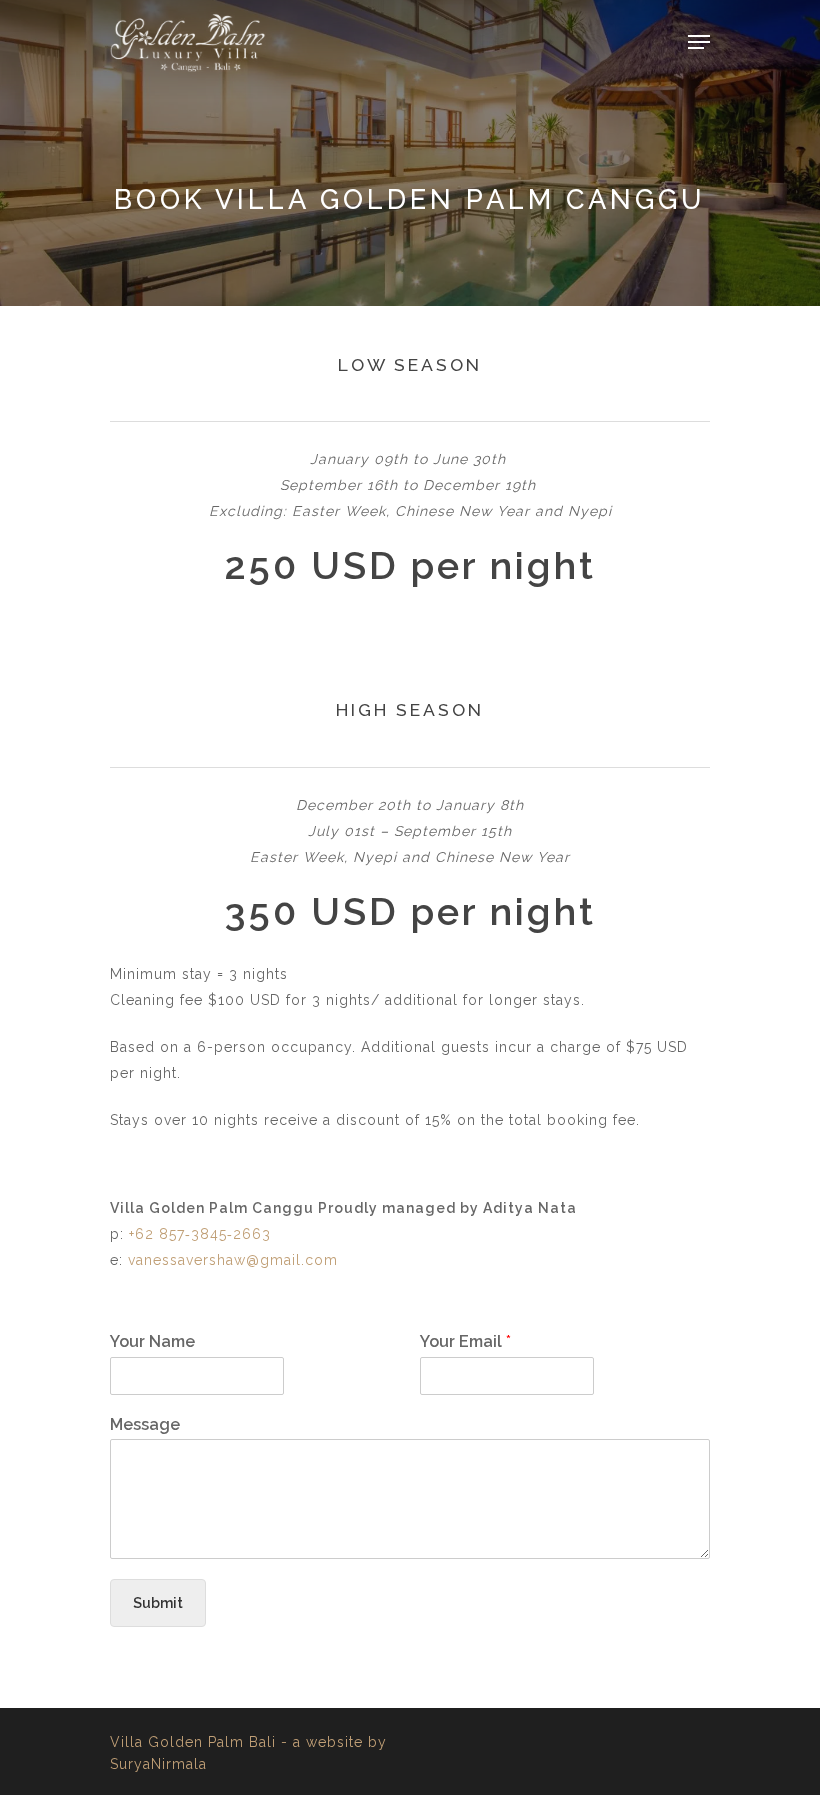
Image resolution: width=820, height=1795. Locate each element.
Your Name (152, 1341)
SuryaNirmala (158, 1764)
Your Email (465, 1341)
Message (145, 1424)
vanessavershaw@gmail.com (233, 1260)
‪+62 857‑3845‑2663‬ (200, 1234)
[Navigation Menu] (699, 42)
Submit (158, 1603)
